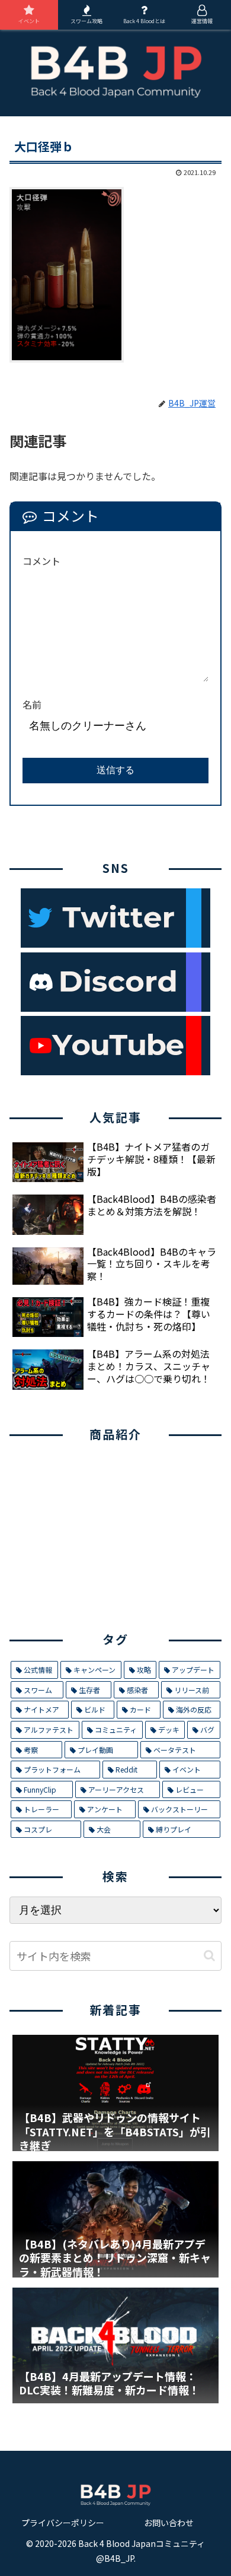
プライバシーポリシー (63, 2523)
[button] (209, 1956)
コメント (41, 561)
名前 (32, 704)
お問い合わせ (169, 2523)
